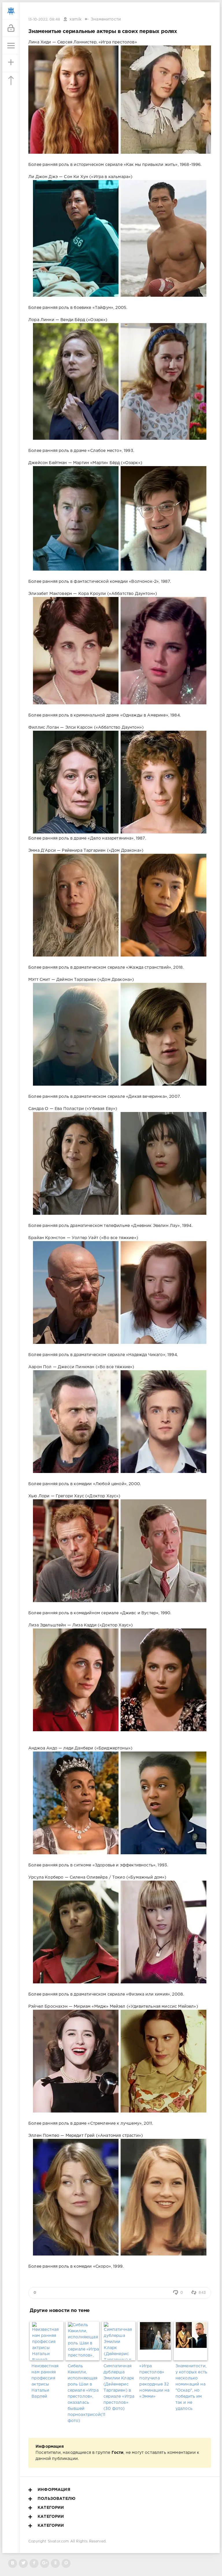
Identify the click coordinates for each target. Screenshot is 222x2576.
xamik (75, 19)
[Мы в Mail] (66, 2563)
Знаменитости (106, 19)
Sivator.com (58, 2541)
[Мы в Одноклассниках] (55, 2563)
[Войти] (11, 28)
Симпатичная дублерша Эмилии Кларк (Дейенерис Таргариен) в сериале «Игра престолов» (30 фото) (119, 2387)
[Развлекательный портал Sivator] (11, 11)
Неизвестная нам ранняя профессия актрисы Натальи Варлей (45, 2381)
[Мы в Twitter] (23, 2563)
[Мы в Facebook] (34, 2563)
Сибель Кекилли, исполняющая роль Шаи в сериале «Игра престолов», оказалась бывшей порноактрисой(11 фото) (84, 2393)
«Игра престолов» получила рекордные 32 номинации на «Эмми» (154, 2381)
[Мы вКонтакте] (13, 2563)
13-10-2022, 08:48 (44, 20)
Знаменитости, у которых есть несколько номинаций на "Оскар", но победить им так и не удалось (191, 2387)
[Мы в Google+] (45, 2563)
